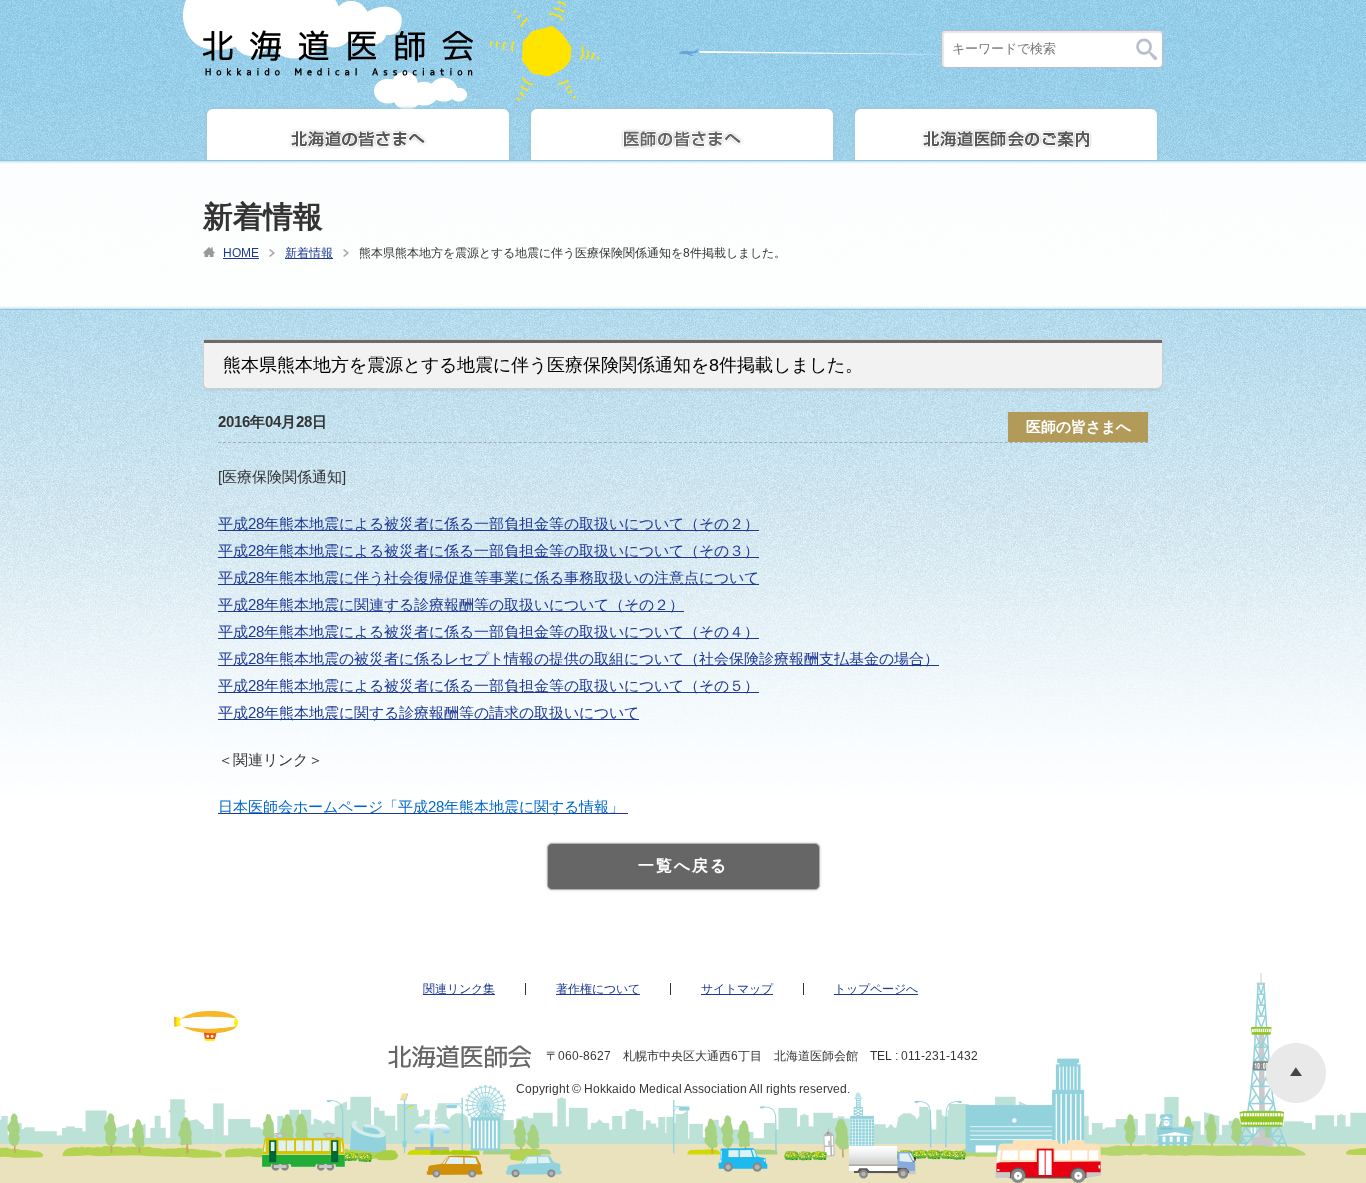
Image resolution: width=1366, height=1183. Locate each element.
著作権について (598, 989)
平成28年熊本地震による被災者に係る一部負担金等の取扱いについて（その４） (488, 631)
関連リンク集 (459, 989)
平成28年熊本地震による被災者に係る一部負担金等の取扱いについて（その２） (488, 523)
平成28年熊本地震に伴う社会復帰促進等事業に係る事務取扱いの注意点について (488, 577)
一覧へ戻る (683, 865)
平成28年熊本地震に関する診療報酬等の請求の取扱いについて (428, 712)
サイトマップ (737, 989)
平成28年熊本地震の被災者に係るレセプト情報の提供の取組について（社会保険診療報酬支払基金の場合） (578, 658)
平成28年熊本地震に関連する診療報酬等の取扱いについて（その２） (451, 604)
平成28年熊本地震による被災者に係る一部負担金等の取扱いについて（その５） (488, 685)
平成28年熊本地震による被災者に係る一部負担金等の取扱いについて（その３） (488, 550)
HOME (241, 253)
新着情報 (309, 253)
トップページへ (876, 989)
